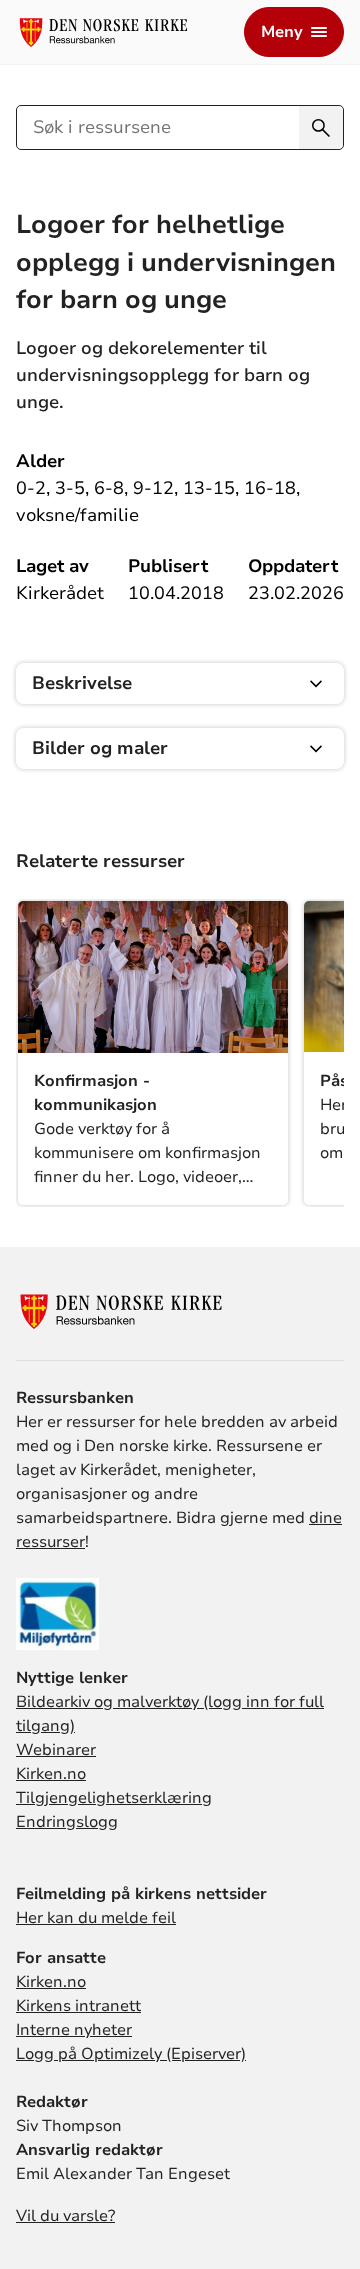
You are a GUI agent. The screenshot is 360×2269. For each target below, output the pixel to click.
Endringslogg (67, 1822)
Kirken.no (51, 1774)
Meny (282, 32)
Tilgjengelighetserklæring (114, 1798)
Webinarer (56, 1750)
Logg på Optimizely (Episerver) (131, 2054)
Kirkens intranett (78, 2006)
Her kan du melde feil (96, 1918)
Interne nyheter (74, 2030)
